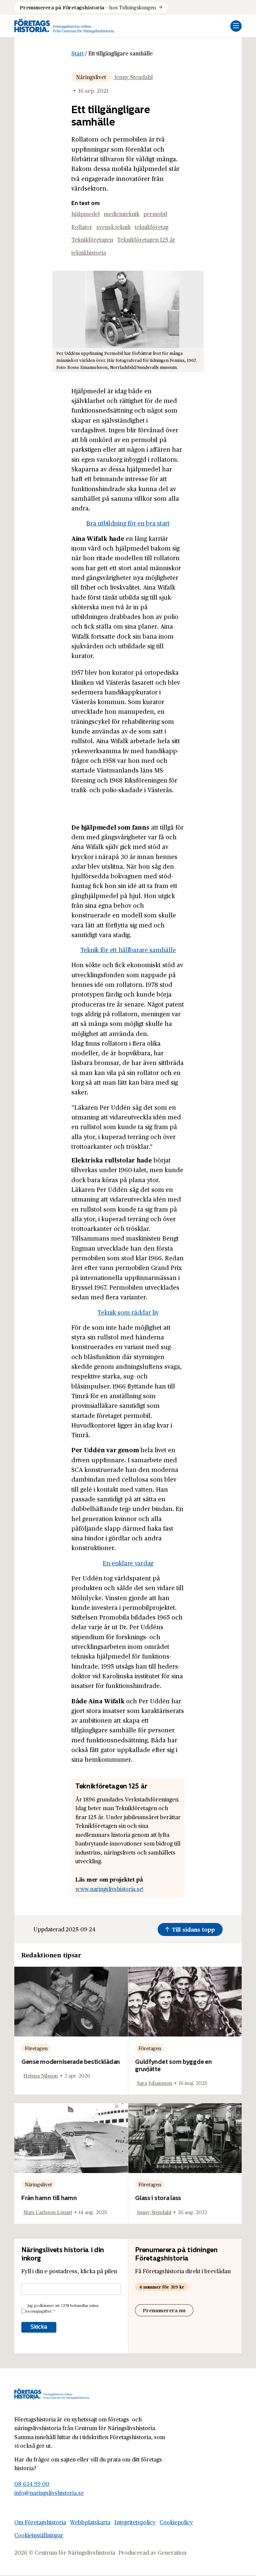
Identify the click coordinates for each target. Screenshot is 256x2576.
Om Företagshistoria (40, 2522)
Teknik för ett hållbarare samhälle (128, 950)
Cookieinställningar (39, 2535)
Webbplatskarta (90, 2522)
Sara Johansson (155, 2083)
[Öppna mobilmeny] (236, 26)
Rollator (82, 227)
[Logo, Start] (64, 26)
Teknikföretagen (92, 240)
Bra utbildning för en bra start (128, 523)
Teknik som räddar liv (128, 1312)
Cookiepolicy (176, 2522)
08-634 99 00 (32, 2484)
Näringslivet (91, 77)
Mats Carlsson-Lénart (48, 2212)
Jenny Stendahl (133, 77)
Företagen (36, 2048)
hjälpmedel (85, 214)
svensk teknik (113, 227)
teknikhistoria (89, 253)
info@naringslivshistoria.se (49, 2493)
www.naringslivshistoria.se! (109, 1889)
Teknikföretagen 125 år (146, 240)
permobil (155, 214)
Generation (172, 2552)
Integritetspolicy (135, 2522)
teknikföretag (151, 227)
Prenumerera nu (164, 2310)
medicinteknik (121, 214)
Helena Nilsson (41, 2075)
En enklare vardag (128, 1563)
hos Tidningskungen (88, 7)
